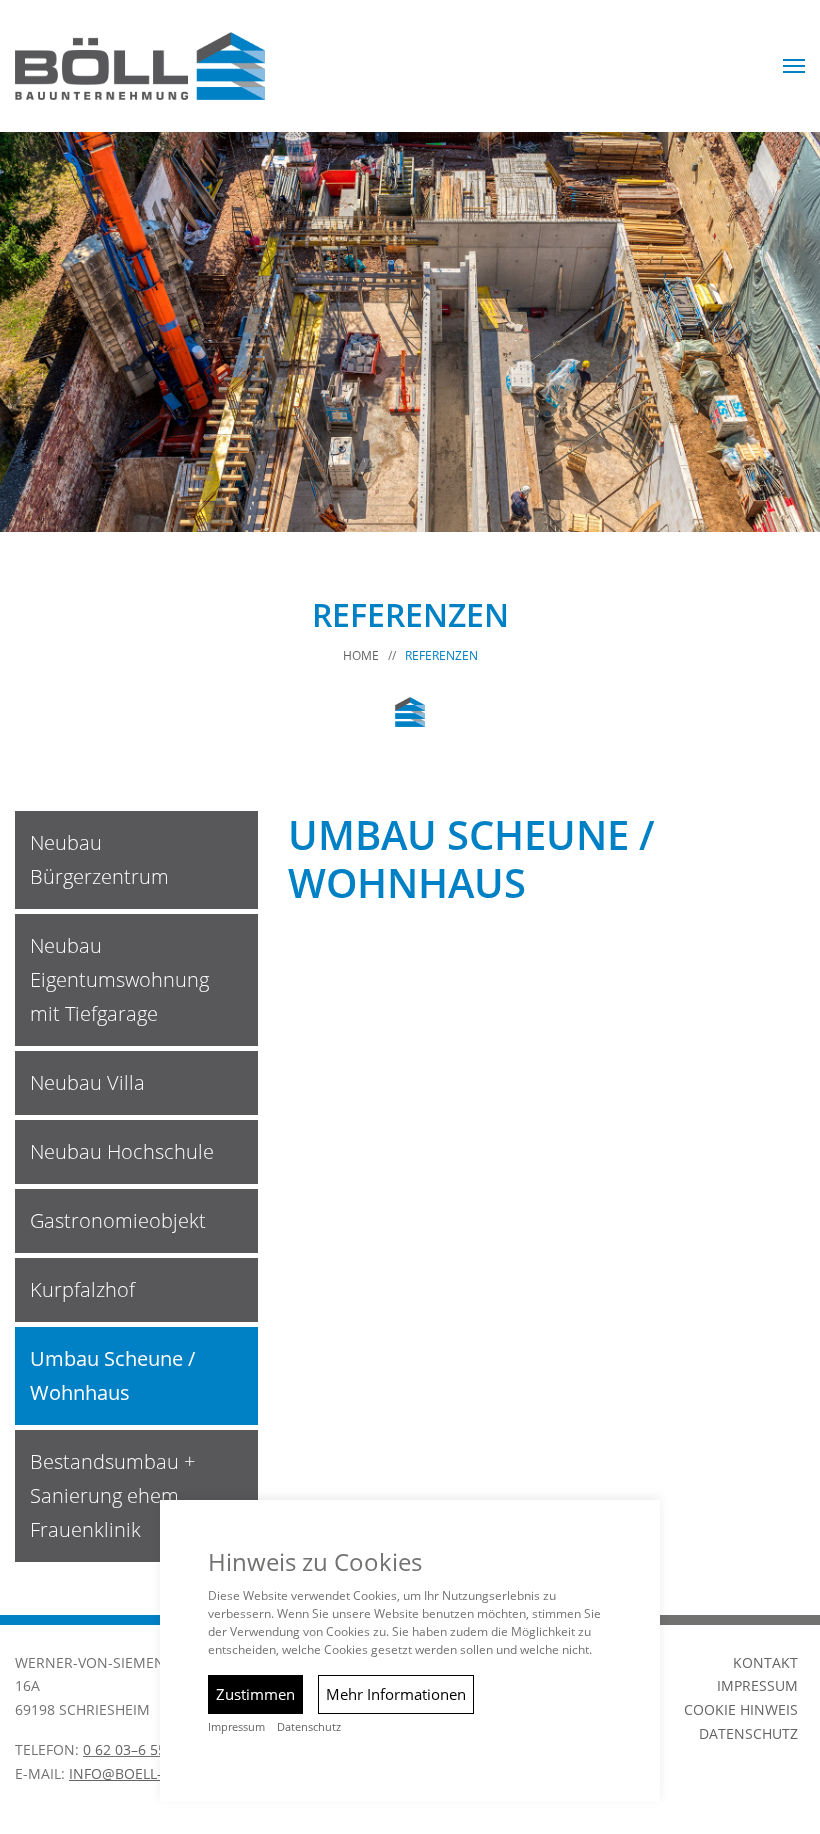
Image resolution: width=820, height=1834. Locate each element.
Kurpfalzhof (82, 1289)
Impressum (757, 1685)
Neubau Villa (87, 1082)
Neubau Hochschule (122, 1151)
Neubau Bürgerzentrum (99, 859)
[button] (794, 66)
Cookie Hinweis (741, 1709)
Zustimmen (255, 1694)
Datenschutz (748, 1733)
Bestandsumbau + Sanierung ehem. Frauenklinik (112, 1495)
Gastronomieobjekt (118, 1220)
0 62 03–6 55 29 (134, 1749)
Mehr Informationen (396, 1694)
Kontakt (765, 1662)
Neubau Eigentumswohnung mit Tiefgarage (119, 979)
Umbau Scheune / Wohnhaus (112, 1375)
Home (361, 655)
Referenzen (441, 655)
